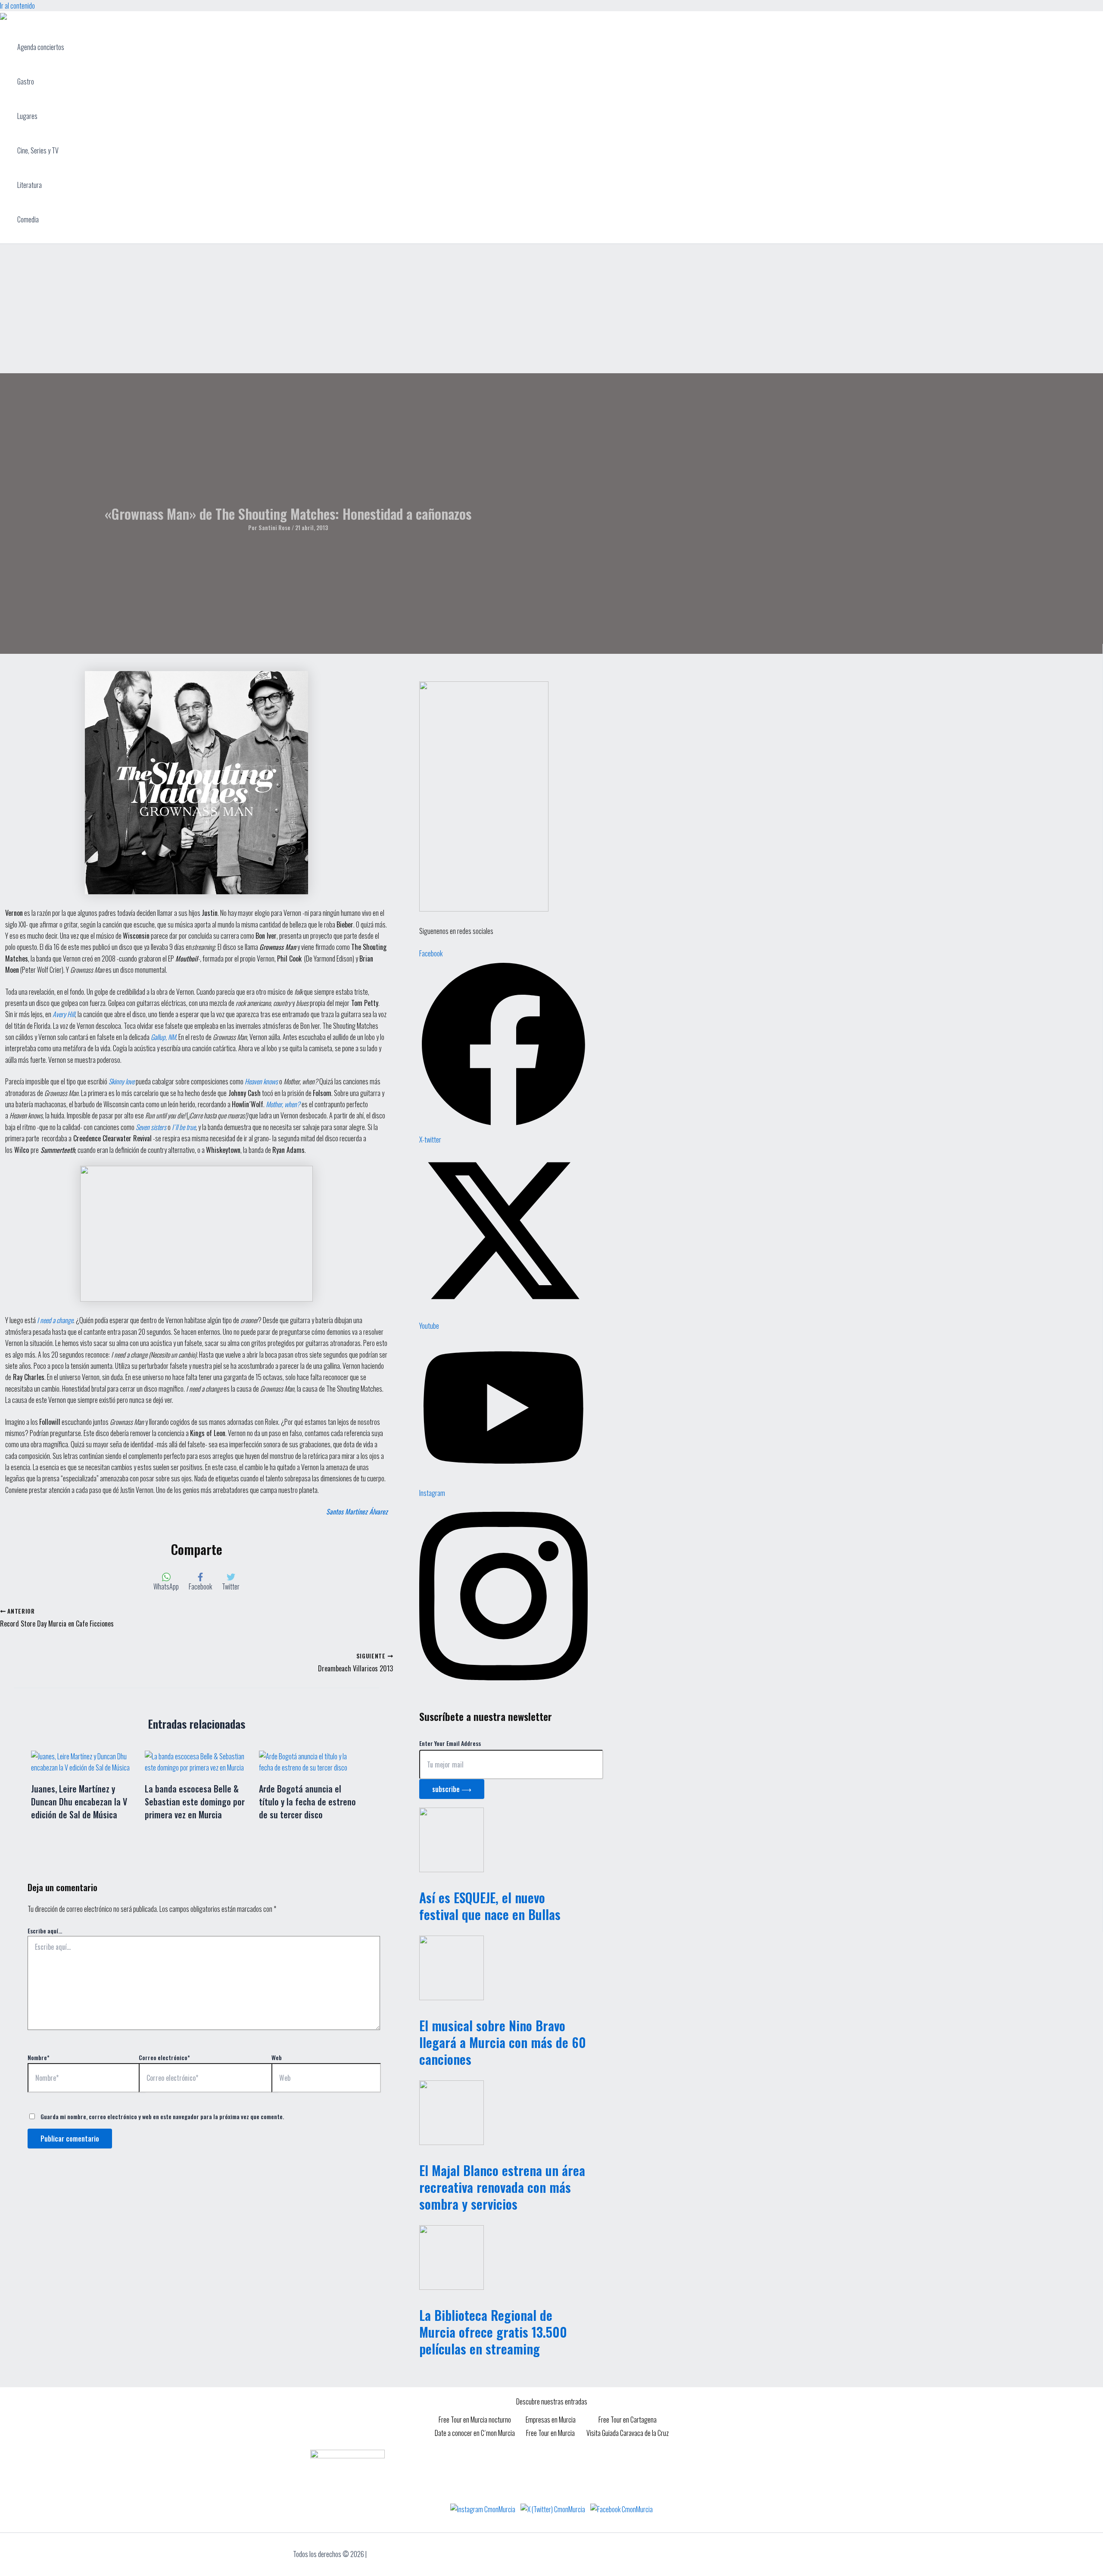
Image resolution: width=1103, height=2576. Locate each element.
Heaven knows (261, 1081)
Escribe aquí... (45, 1931)
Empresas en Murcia (551, 2420)
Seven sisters (151, 1127)
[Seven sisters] (135, 1127)
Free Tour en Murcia (550, 2433)
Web (277, 2057)
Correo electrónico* (164, 2057)
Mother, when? (283, 1104)
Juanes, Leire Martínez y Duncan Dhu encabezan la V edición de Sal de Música (79, 1802)
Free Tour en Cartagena (628, 2420)
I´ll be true (184, 1127)
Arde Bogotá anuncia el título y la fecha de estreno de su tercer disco (307, 1802)
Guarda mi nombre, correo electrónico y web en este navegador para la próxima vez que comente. (162, 2116)
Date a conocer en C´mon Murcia (475, 2433)
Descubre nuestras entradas (552, 2401)
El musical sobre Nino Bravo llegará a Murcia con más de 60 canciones (503, 2042)
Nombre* (39, 2057)
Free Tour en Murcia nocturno (475, 2420)
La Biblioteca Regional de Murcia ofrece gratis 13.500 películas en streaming (493, 2332)
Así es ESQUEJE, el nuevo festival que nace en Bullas (490, 1906)
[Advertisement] (551, 309)
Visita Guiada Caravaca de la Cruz (628, 2433)
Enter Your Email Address (450, 1743)
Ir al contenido (17, 6)
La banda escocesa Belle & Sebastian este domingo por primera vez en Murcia (195, 1802)
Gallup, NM (163, 1037)
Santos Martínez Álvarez (357, 1511)
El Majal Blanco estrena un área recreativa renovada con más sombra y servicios (502, 2187)
